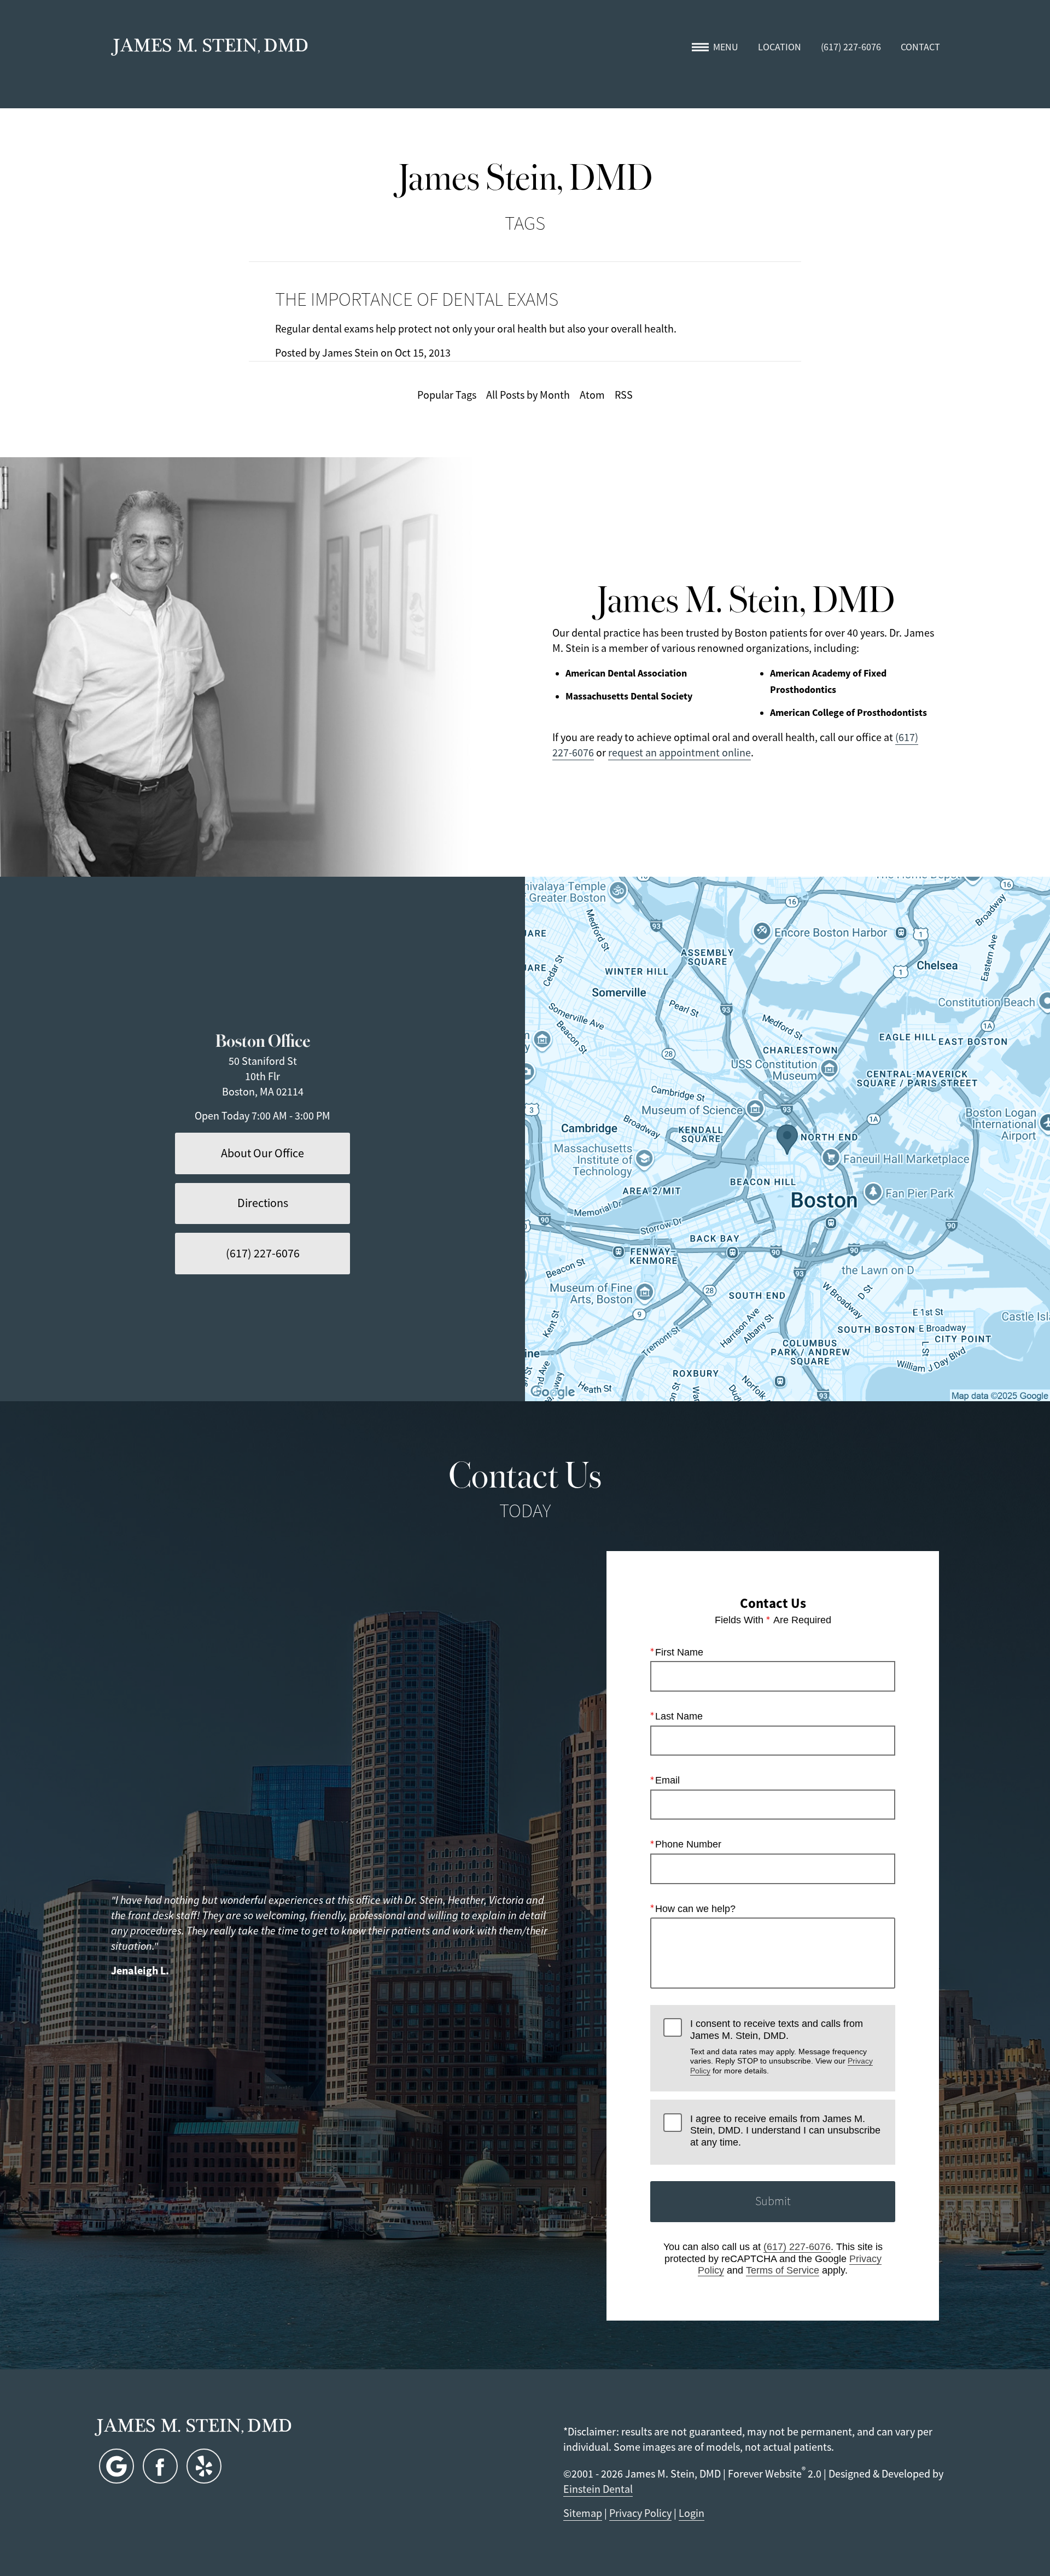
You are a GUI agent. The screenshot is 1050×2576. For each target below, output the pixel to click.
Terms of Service (783, 2270)
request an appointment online (679, 753)
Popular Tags (447, 395)
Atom (592, 395)
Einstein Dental (598, 2489)
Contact (920, 47)
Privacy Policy (640, 2513)
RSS (624, 395)
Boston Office (263, 1039)
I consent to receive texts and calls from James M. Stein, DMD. (781, 2047)
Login (692, 2513)
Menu (726, 47)
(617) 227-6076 (797, 2247)
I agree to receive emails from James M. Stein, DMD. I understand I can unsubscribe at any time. (785, 2131)
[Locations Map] (787, 1139)
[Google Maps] (116, 2466)
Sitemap (583, 2513)
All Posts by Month (528, 395)
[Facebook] (160, 2466)
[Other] (204, 2466)
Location (780, 47)
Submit (773, 2201)
